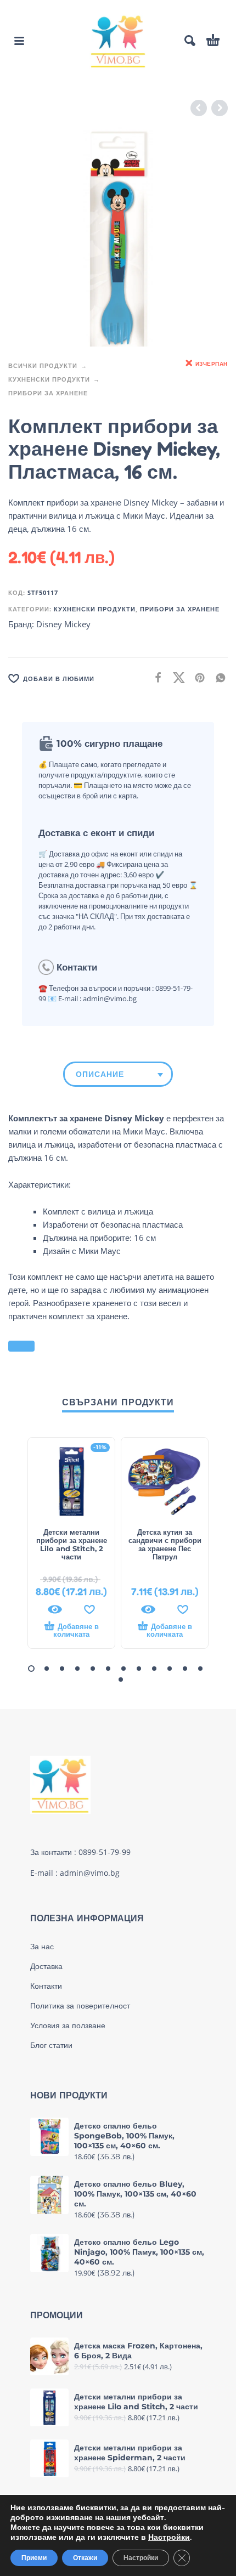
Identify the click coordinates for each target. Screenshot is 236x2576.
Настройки (169, 2538)
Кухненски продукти (49, 379)
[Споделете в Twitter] (176, 677)
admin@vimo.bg (90, 1873)
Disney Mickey (63, 624)
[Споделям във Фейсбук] (155, 677)
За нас (42, 1947)
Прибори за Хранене (48, 393)
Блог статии (51, 2045)
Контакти (46, 1986)
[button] (19, 41)
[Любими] (89, 1609)
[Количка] (213, 41)
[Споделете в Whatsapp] (217, 677)
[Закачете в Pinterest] (196, 677)
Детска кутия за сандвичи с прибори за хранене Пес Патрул (165, 1544)
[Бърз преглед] (55, 1609)
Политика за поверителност (80, 2006)
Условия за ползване (68, 2025)
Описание (100, 1074)
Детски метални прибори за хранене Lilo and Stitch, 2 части (72, 1544)
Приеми (34, 2558)
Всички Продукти (43, 365)
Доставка (46, 1966)
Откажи (85, 2558)
